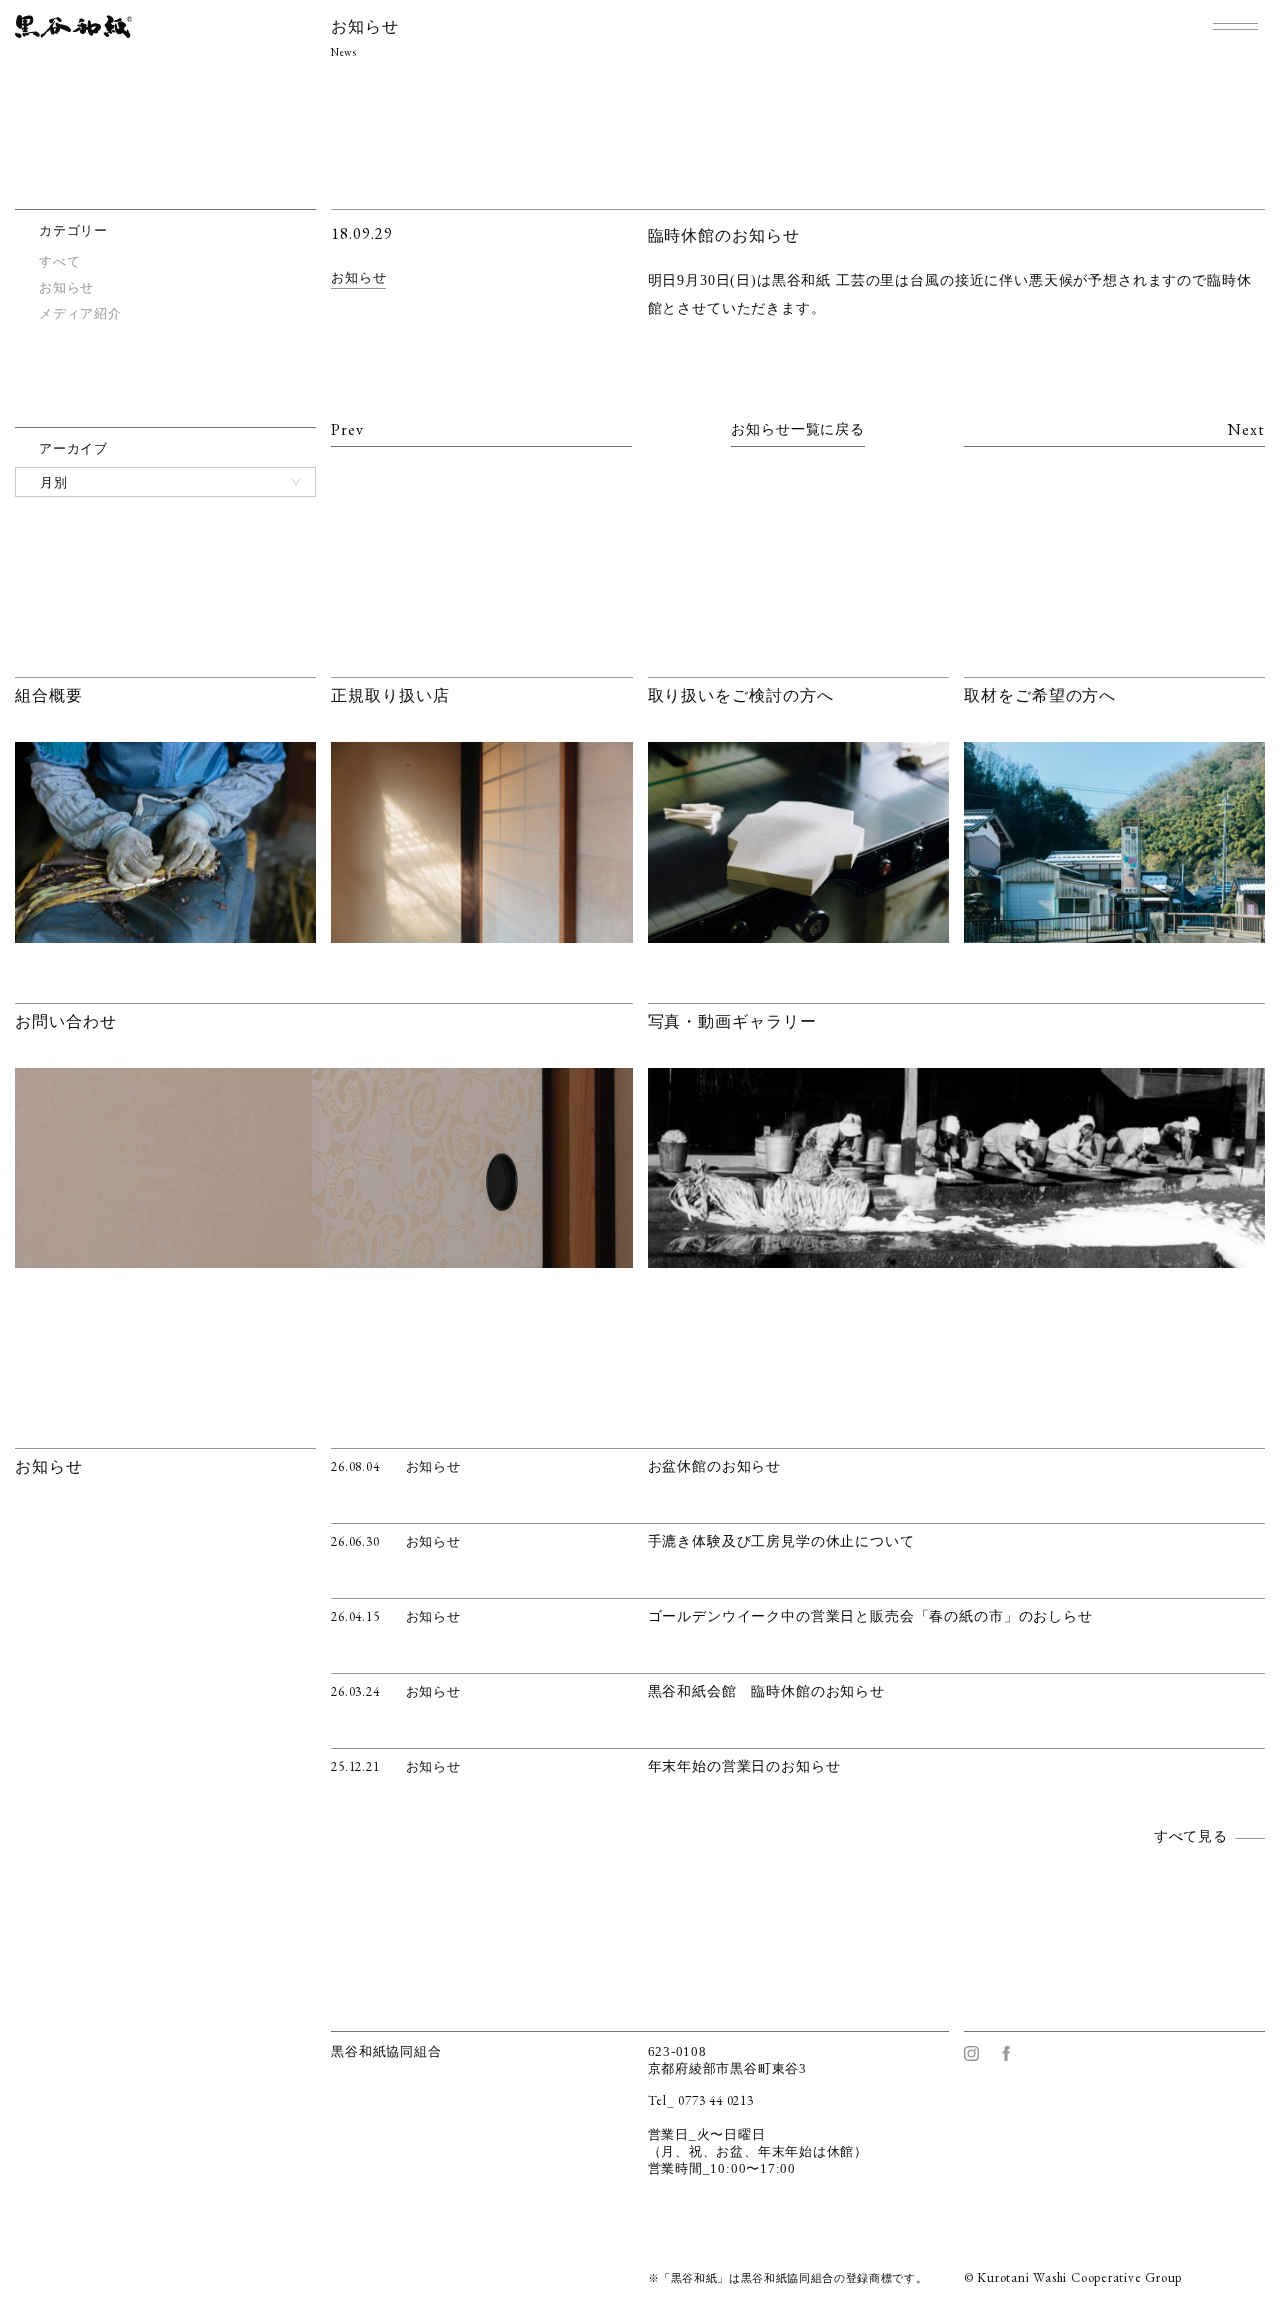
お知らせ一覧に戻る (798, 429)
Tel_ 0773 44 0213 (701, 2100)
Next (1246, 429)
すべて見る (1191, 1836)
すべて (59, 261)
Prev (347, 429)
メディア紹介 (80, 313)
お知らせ (358, 277)
